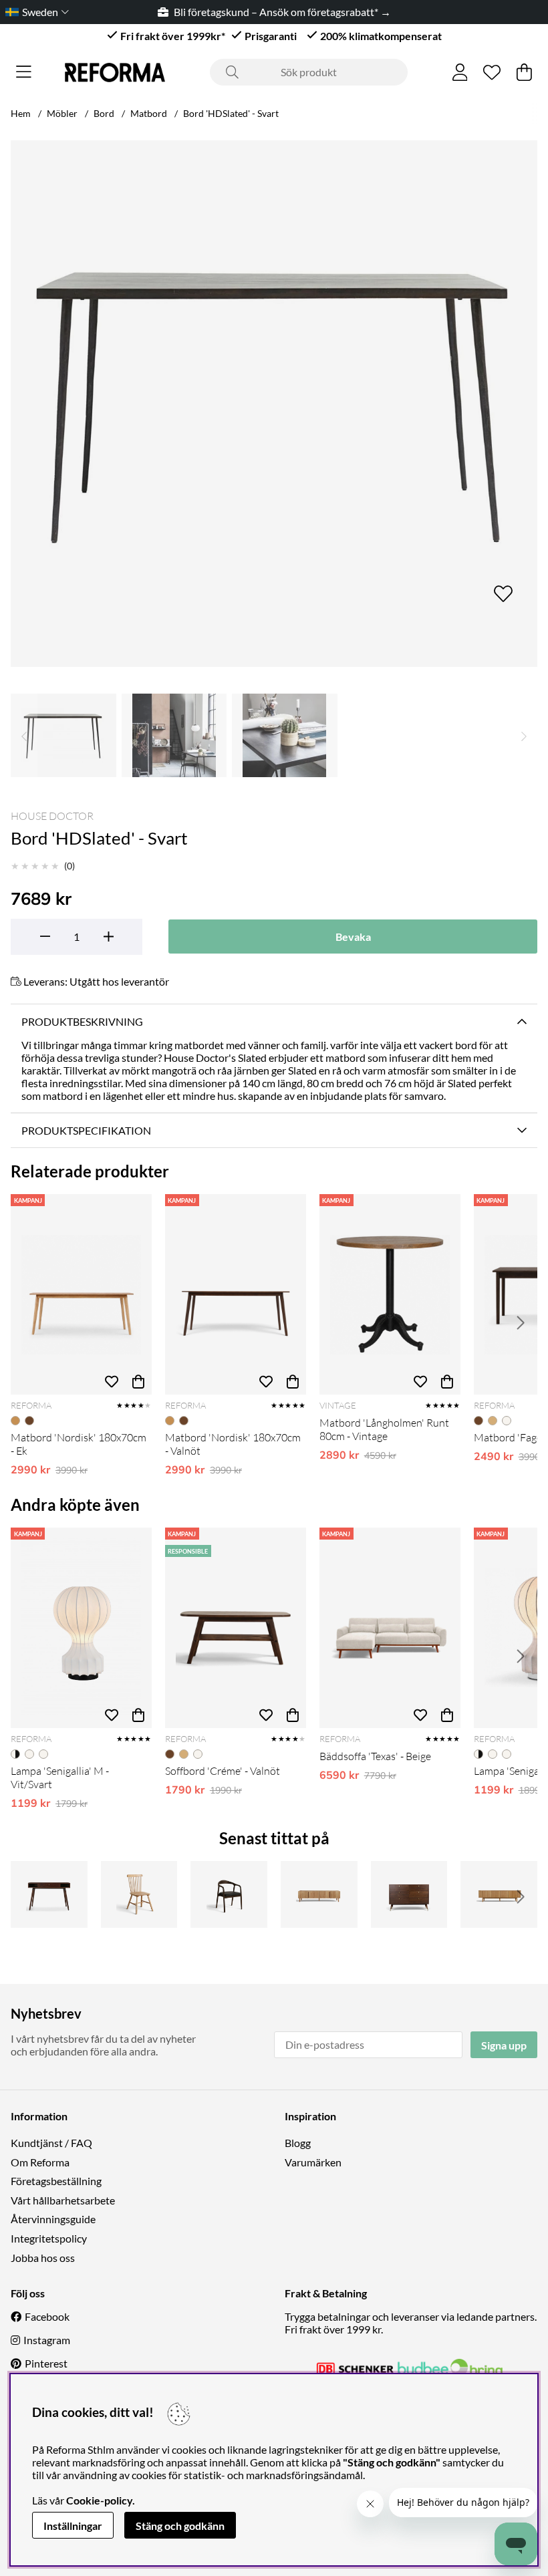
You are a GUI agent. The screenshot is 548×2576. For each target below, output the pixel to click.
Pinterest (46, 2363)
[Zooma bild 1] (274, 404)
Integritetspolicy (49, 2238)
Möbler (62, 113)
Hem (21, 113)
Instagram (47, 2340)
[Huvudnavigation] (24, 72)
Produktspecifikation (86, 1130)
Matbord (149, 113)
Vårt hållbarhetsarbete (63, 2200)
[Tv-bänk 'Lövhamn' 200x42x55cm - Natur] (319, 1894)
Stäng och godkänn (180, 2526)
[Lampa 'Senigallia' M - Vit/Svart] (81, 1628)
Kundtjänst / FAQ (51, 2143)
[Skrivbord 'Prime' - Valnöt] (49, 1894)
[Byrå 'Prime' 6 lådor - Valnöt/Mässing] (409, 1894)
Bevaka (353, 937)
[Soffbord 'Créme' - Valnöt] (236, 1628)
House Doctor (52, 816)
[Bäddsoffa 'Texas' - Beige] (390, 1628)
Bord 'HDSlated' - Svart (231, 113)
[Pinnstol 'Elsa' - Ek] (139, 1894)
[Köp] (138, 1381)
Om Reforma (40, 2162)
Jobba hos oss (43, 2258)
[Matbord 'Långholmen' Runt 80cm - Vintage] (390, 1294)
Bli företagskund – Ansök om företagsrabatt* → (282, 12)
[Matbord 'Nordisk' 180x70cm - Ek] (81, 1294)
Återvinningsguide (53, 2219)
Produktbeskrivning (82, 1021)
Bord (104, 113)
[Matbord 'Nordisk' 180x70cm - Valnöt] (236, 1294)
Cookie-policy (99, 2500)
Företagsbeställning (56, 2181)
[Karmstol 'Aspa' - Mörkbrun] (229, 1894)
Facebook (47, 2316)
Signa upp (504, 2045)
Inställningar (73, 2526)
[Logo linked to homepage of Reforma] (115, 73)
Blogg (298, 2143)
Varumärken (313, 2162)
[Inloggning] (460, 72)
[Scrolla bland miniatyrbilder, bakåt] (24, 735)
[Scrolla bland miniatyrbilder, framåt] (524, 735)
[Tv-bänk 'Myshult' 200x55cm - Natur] (499, 1894)
